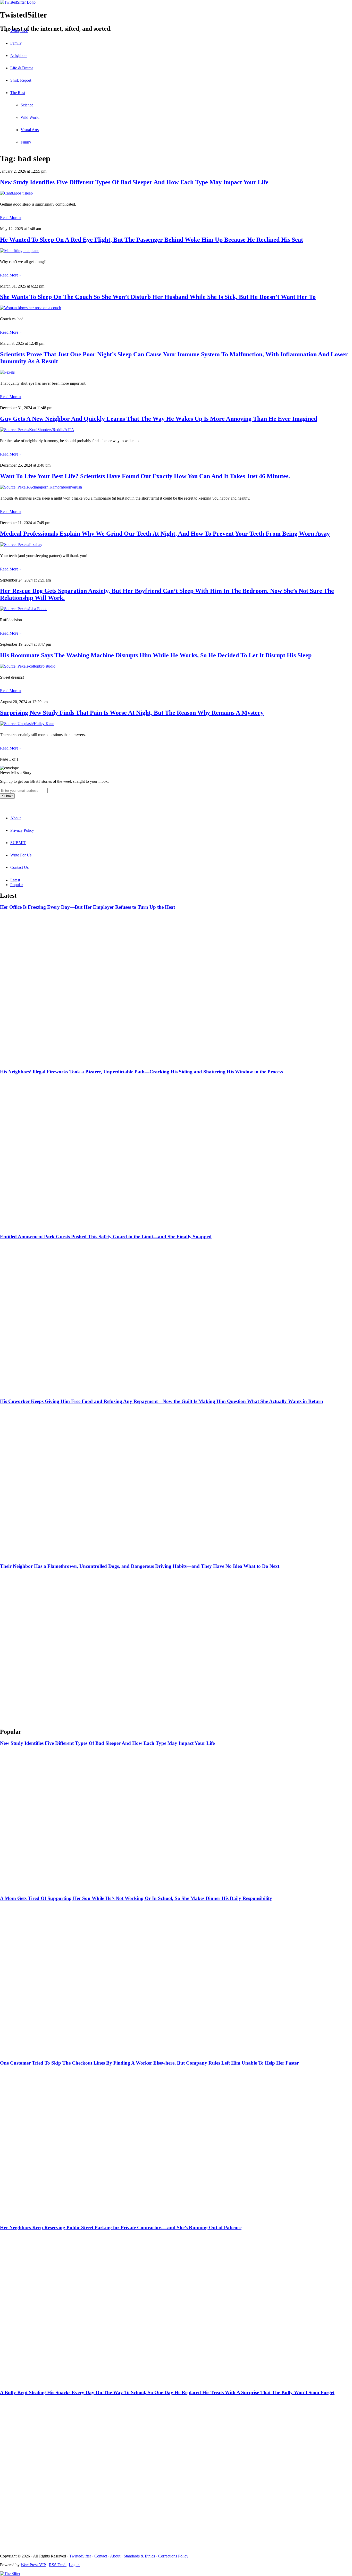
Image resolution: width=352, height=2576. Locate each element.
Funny (26, 142)
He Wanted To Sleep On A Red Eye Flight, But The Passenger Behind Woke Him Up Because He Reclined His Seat (152, 240)
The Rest (18, 93)
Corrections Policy (173, 2556)
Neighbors (19, 56)
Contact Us (19, 867)
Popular (17, 885)
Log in (74, 2565)
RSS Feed (58, 2565)
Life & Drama (22, 68)
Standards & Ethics (139, 2556)
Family (16, 43)
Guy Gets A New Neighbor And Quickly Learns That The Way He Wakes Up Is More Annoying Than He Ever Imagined (159, 419)
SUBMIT (18, 843)
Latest (15, 880)
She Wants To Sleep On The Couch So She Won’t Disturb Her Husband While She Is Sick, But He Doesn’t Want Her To (158, 297)
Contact (101, 2556)
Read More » (11, 218)
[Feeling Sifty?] (10, 2574)
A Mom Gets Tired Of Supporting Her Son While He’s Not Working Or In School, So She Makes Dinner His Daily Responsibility (136, 1898)
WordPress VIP (33, 2565)
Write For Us (21, 855)
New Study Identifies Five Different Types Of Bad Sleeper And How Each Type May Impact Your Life (134, 182)
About (15, 818)
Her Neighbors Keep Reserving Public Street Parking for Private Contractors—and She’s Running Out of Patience (121, 2228)
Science (27, 105)
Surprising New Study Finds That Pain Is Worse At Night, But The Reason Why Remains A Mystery (132, 713)
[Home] (176, 2)
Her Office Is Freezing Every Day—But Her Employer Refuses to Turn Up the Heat (87, 907)
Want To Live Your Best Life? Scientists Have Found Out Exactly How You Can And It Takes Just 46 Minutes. (145, 476)
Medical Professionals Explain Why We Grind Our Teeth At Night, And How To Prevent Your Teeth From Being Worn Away (165, 534)
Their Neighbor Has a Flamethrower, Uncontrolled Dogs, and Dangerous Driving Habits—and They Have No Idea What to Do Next (140, 1566)
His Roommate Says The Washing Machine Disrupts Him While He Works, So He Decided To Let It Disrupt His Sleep (156, 655)
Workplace (19, 31)
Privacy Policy (22, 830)
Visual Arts (30, 130)
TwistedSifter (80, 2556)
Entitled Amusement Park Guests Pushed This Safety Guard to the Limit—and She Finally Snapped (106, 1237)
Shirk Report (21, 80)
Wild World (30, 117)
